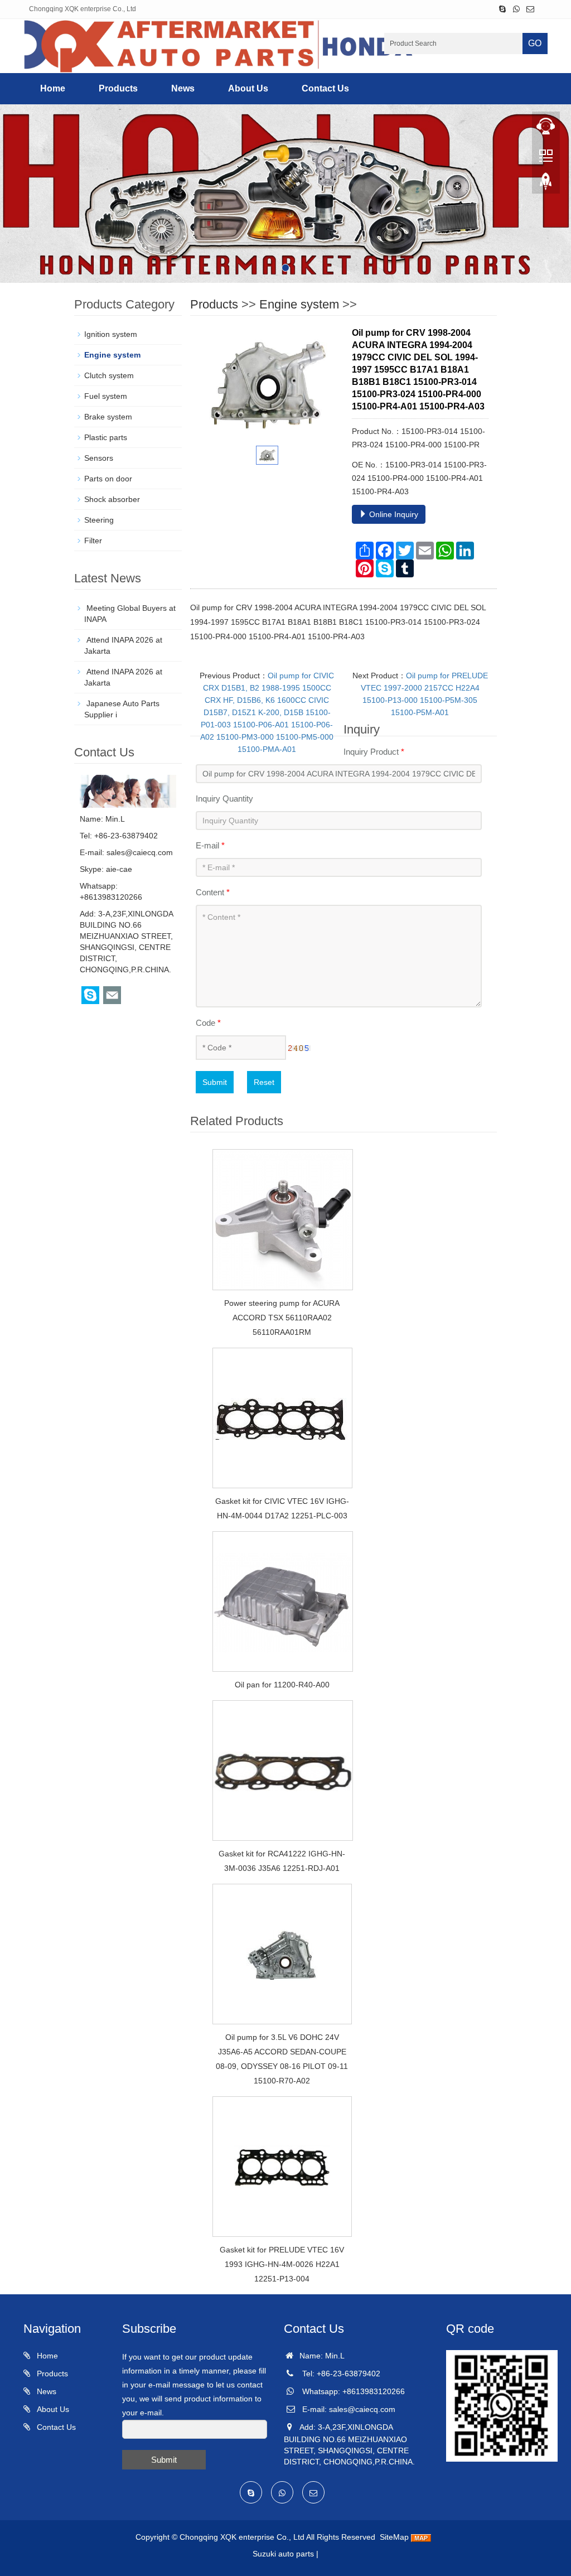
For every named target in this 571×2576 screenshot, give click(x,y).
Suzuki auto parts (283, 2554)
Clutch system (109, 375)
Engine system (299, 304)
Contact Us (325, 88)
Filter (93, 541)
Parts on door (108, 479)
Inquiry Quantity (224, 799)
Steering (99, 520)
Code (208, 1023)
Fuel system (106, 396)
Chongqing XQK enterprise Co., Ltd (242, 2537)
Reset (264, 1082)
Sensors (99, 458)
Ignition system (111, 334)
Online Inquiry (393, 514)
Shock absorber (112, 499)
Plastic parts (106, 437)
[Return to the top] (546, 185)
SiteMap (394, 2537)
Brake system (108, 417)
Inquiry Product (374, 752)
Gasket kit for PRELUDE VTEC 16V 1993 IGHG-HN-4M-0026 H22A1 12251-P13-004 (282, 2264)
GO (535, 43)
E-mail (210, 845)
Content (213, 892)
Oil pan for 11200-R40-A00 (282, 1685)
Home (53, 88)
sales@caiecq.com (140, 852)
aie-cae (119, 869)
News (183, 88)
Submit (215, 1082)
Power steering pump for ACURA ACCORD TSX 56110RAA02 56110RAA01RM (282, 1318)
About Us (248, 88)
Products (118, 88)
